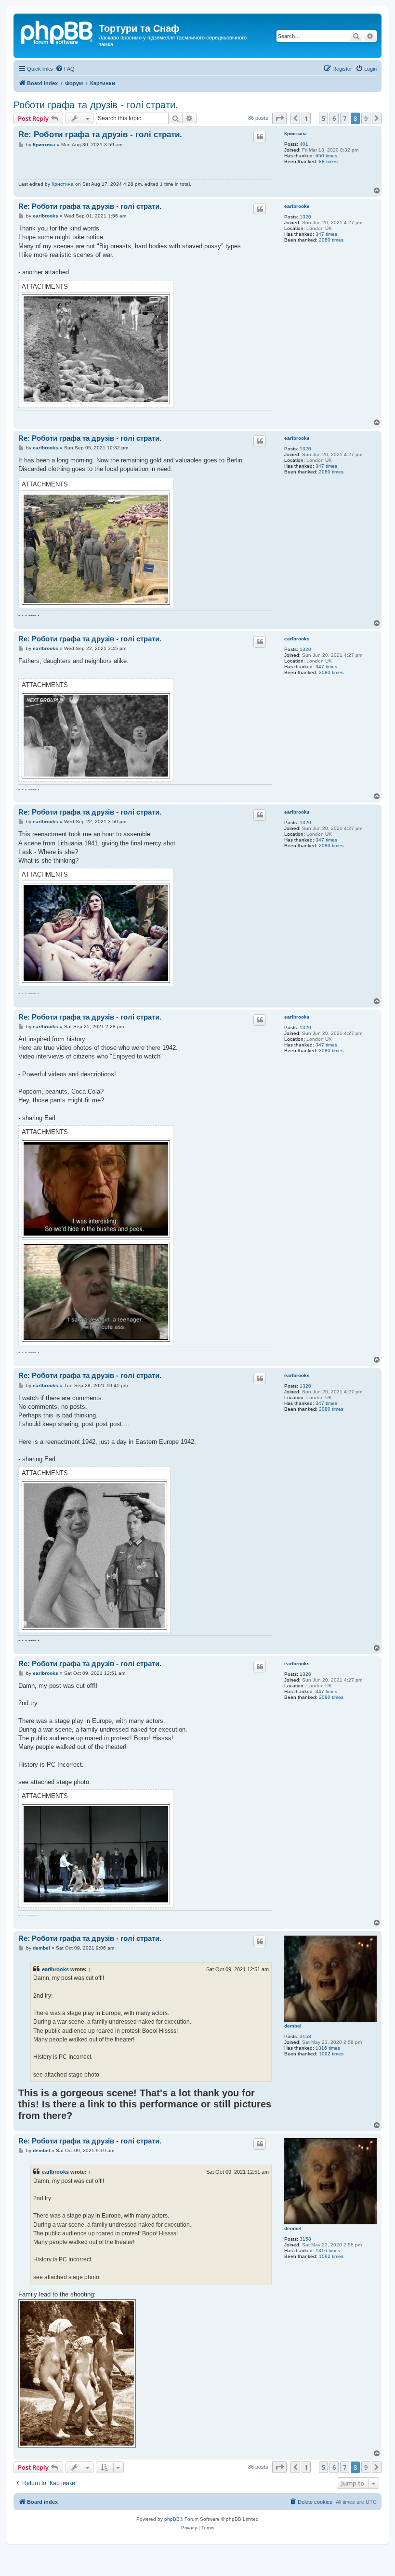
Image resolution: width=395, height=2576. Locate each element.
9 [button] (366, 118)
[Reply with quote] (260, 137)
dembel (293, 2026)
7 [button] (345, 118)
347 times (326, 234)
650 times (326, 156)
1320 (305, 217)
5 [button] (323, 118)
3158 (305, 2036)
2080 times (331, 240)
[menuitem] (65, 69)
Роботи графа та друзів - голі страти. (96, 105)
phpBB (172, 2519)
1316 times (328, 2048)
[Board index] (57, 31)
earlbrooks (297, 206)
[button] (279, 118)
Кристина (296, 134)
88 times (328, 161)
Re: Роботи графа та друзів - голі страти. (100, 134)
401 (304, 144)
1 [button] (306, 118)
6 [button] (334, 118)
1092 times (331, 2054)
